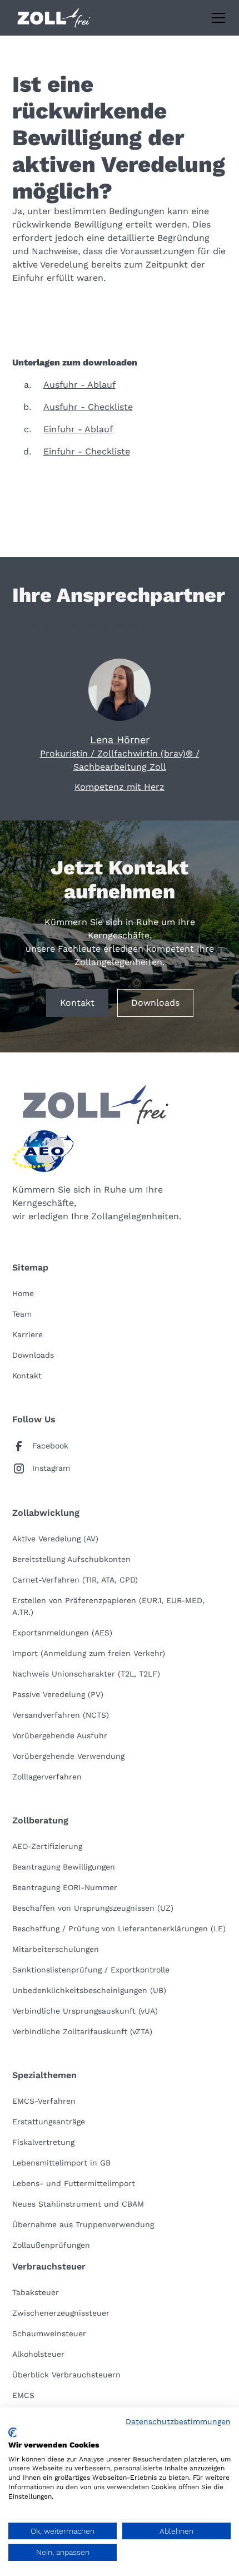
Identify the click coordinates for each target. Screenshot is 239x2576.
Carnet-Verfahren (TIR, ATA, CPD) (75, 1580)
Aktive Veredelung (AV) (55, 1539)
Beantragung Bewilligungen (64, 1867)
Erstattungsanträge (49, 2122)
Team (22, 1314)
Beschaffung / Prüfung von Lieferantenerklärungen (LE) (119, 1929)
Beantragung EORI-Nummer (65, 1887)
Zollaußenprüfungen (51, 2245)
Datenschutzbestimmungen (178, 2421)
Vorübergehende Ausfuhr (60, 1736)
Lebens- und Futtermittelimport (74, 2183)
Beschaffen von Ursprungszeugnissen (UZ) (93, 1908)
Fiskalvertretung (43, 2142)
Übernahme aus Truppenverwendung (83, 2224)
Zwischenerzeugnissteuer (61, 2313)
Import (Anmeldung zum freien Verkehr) (89, 1653)
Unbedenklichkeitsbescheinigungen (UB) (89, 1990)
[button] (216, 18)
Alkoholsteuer (38, 2354)
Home (23, 1293)
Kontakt (77, 1003)
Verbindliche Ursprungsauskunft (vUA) (85, 2011)
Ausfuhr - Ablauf (79, 385)
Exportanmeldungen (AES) (62, 1633)
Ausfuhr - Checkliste (88, 407)
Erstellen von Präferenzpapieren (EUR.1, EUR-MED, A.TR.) (108, 1606)
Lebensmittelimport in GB (61, 2163)
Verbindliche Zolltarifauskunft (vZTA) (82, 2031)
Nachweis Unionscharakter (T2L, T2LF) (86, 1674)
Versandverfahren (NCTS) (61, 1715)
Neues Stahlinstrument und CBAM (78, 2204)
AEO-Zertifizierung (47, 1846)
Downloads (155, 1003)
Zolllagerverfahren (47, 1777)
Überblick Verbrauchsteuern (66, 2375)
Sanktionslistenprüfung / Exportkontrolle (91, 1970)
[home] (54, 18)
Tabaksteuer (36, 2292)
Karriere (28, 1334)
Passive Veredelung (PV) (58, 1694)
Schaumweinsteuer (49, 2333)
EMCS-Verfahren (44, 2101)
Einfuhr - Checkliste (87, 451)
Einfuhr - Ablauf (78, 429)
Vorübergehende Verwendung (68, 1756)
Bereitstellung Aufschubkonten (71, 1559)
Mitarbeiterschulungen (56, 1949)
